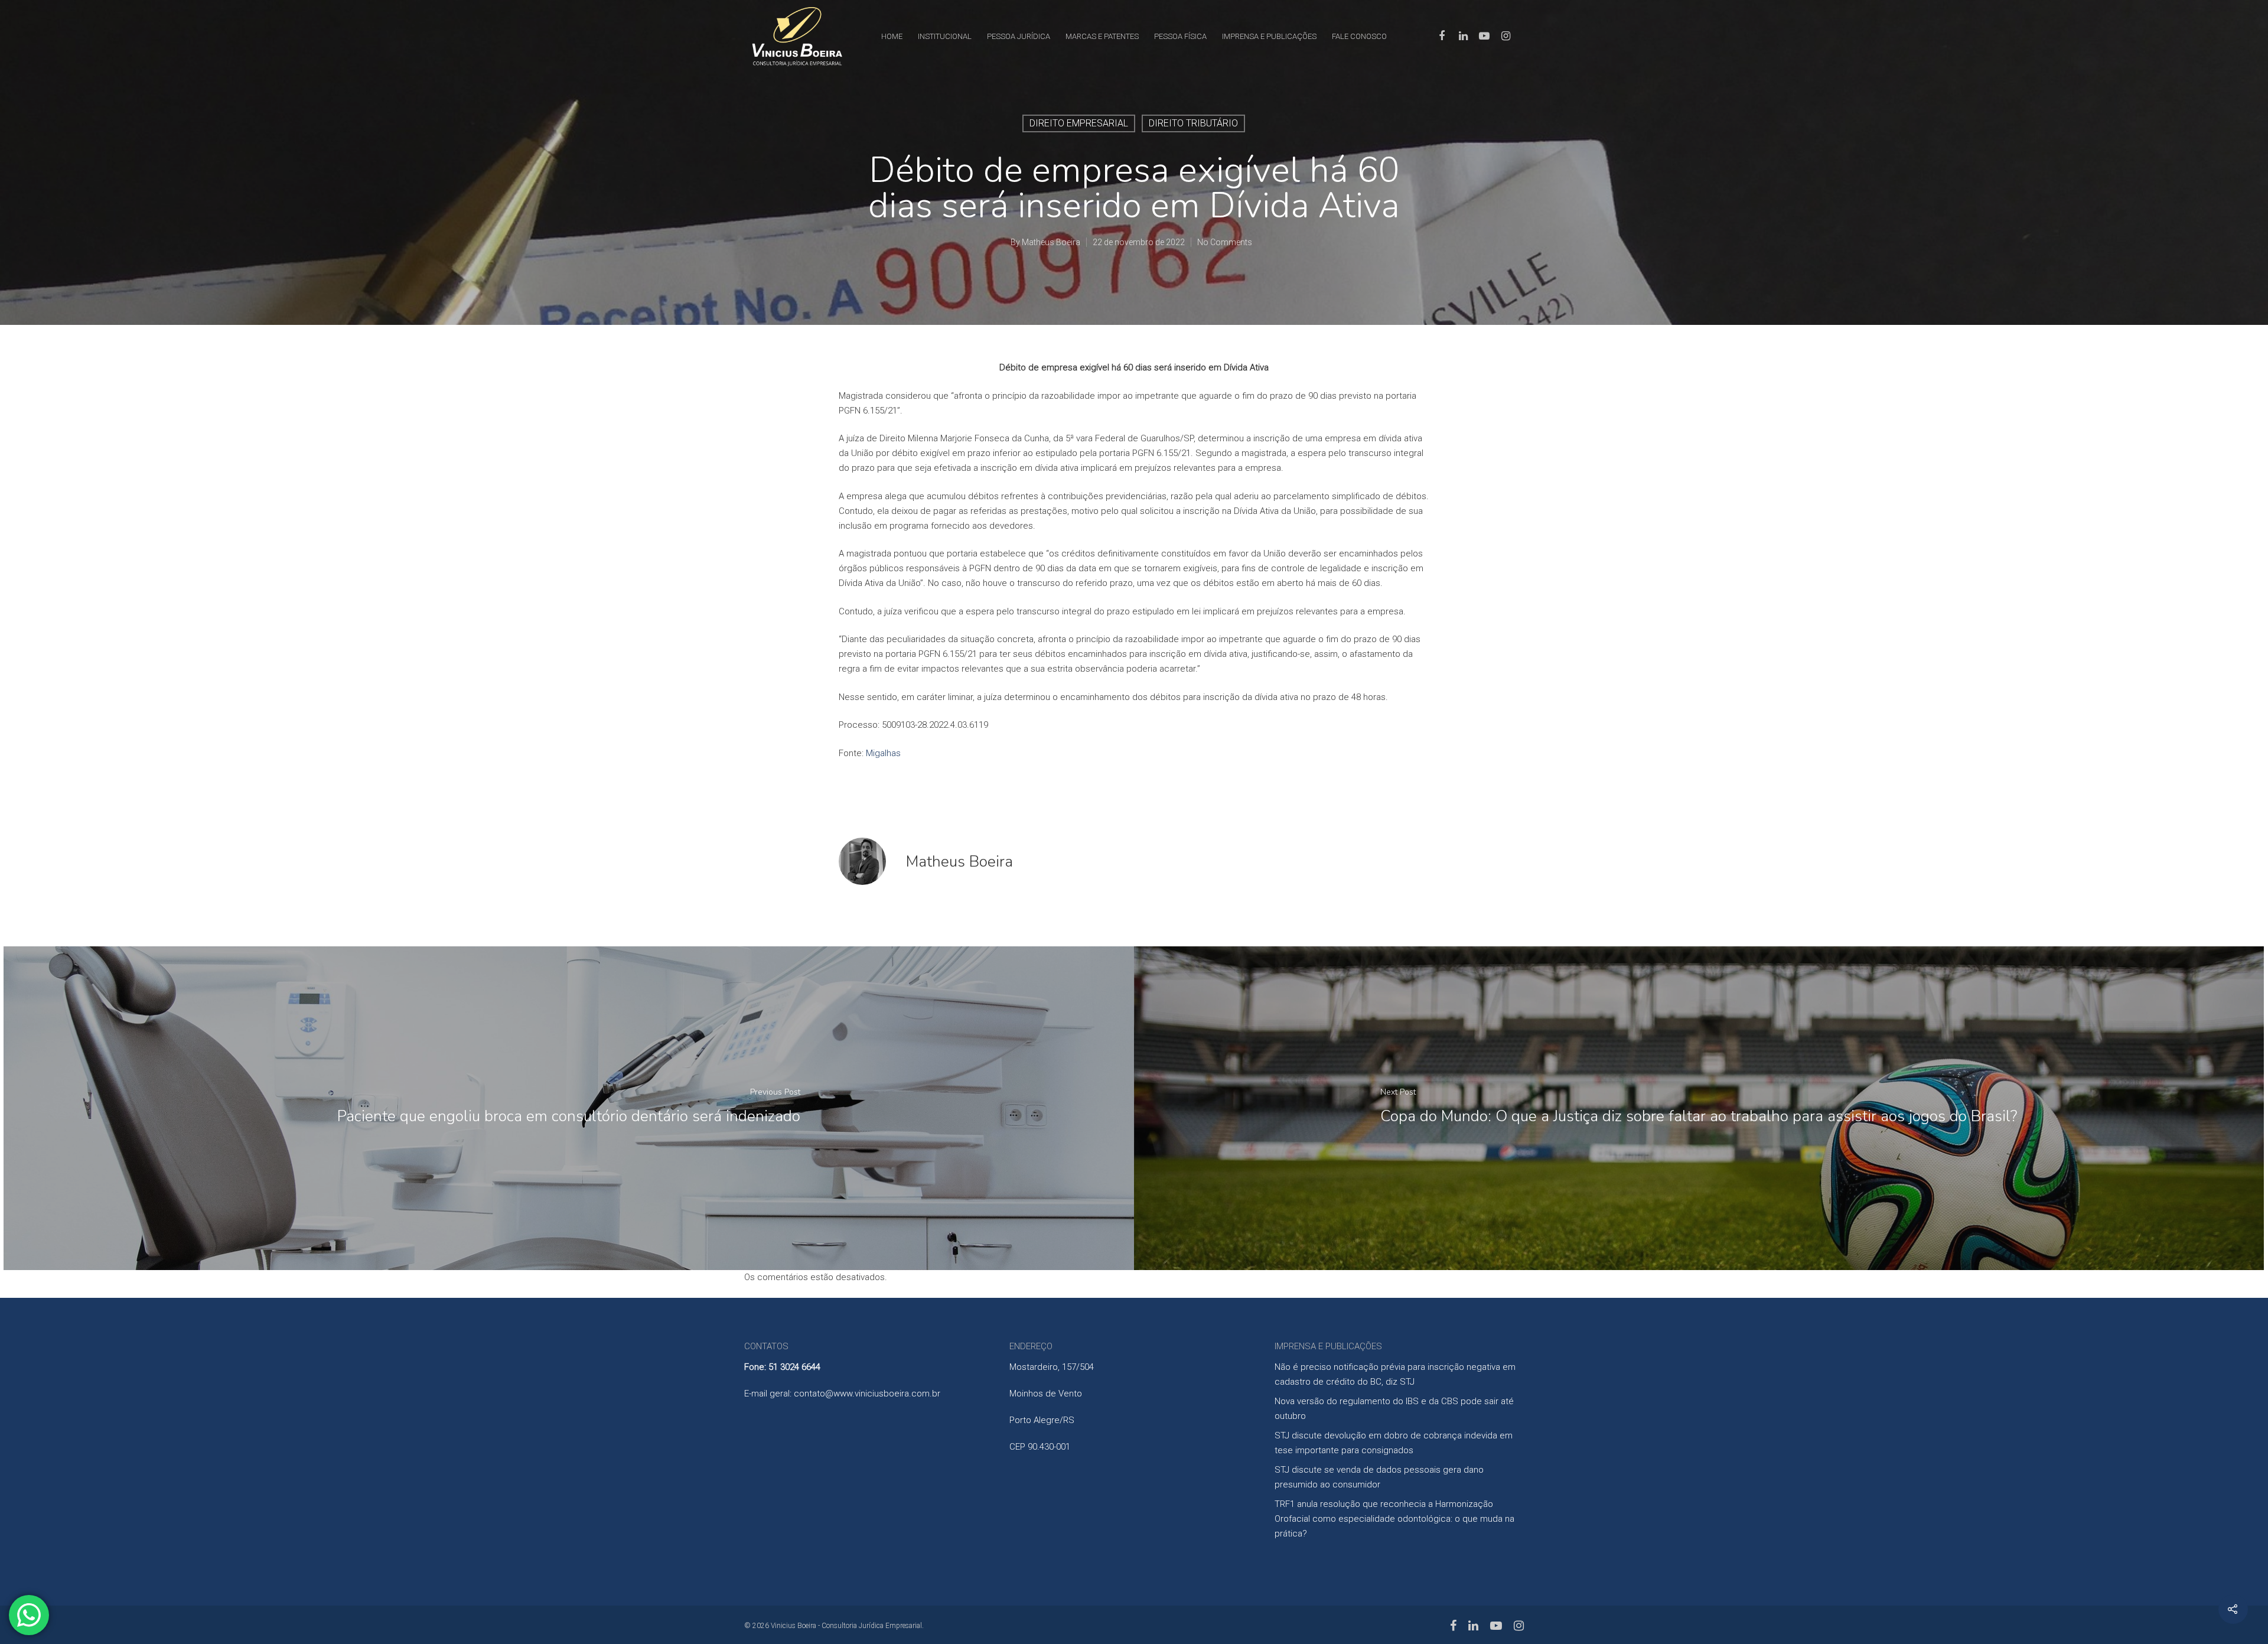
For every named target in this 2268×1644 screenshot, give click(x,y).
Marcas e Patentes (1102, 36)
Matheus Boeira (1051, 242)
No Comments (1225, 242)
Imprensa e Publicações (1269, 36)
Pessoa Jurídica (1019, 36)
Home (892, 36)
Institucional (945, 36)
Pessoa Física (1180, 36)
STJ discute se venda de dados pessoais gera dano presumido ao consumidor (1379, 1477)
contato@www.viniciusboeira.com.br (867, 1394)
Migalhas (883, 753)
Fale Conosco (1359, 36)
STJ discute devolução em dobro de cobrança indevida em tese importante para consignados (1394, 1443)
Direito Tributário (1193, 123)
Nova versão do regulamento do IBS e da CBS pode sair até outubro (1394, 1409)
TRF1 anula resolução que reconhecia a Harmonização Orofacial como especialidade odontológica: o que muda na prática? (1394, 1519)
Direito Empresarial (1079, 123)
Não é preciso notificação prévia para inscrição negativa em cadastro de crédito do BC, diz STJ (1395, 1374)
